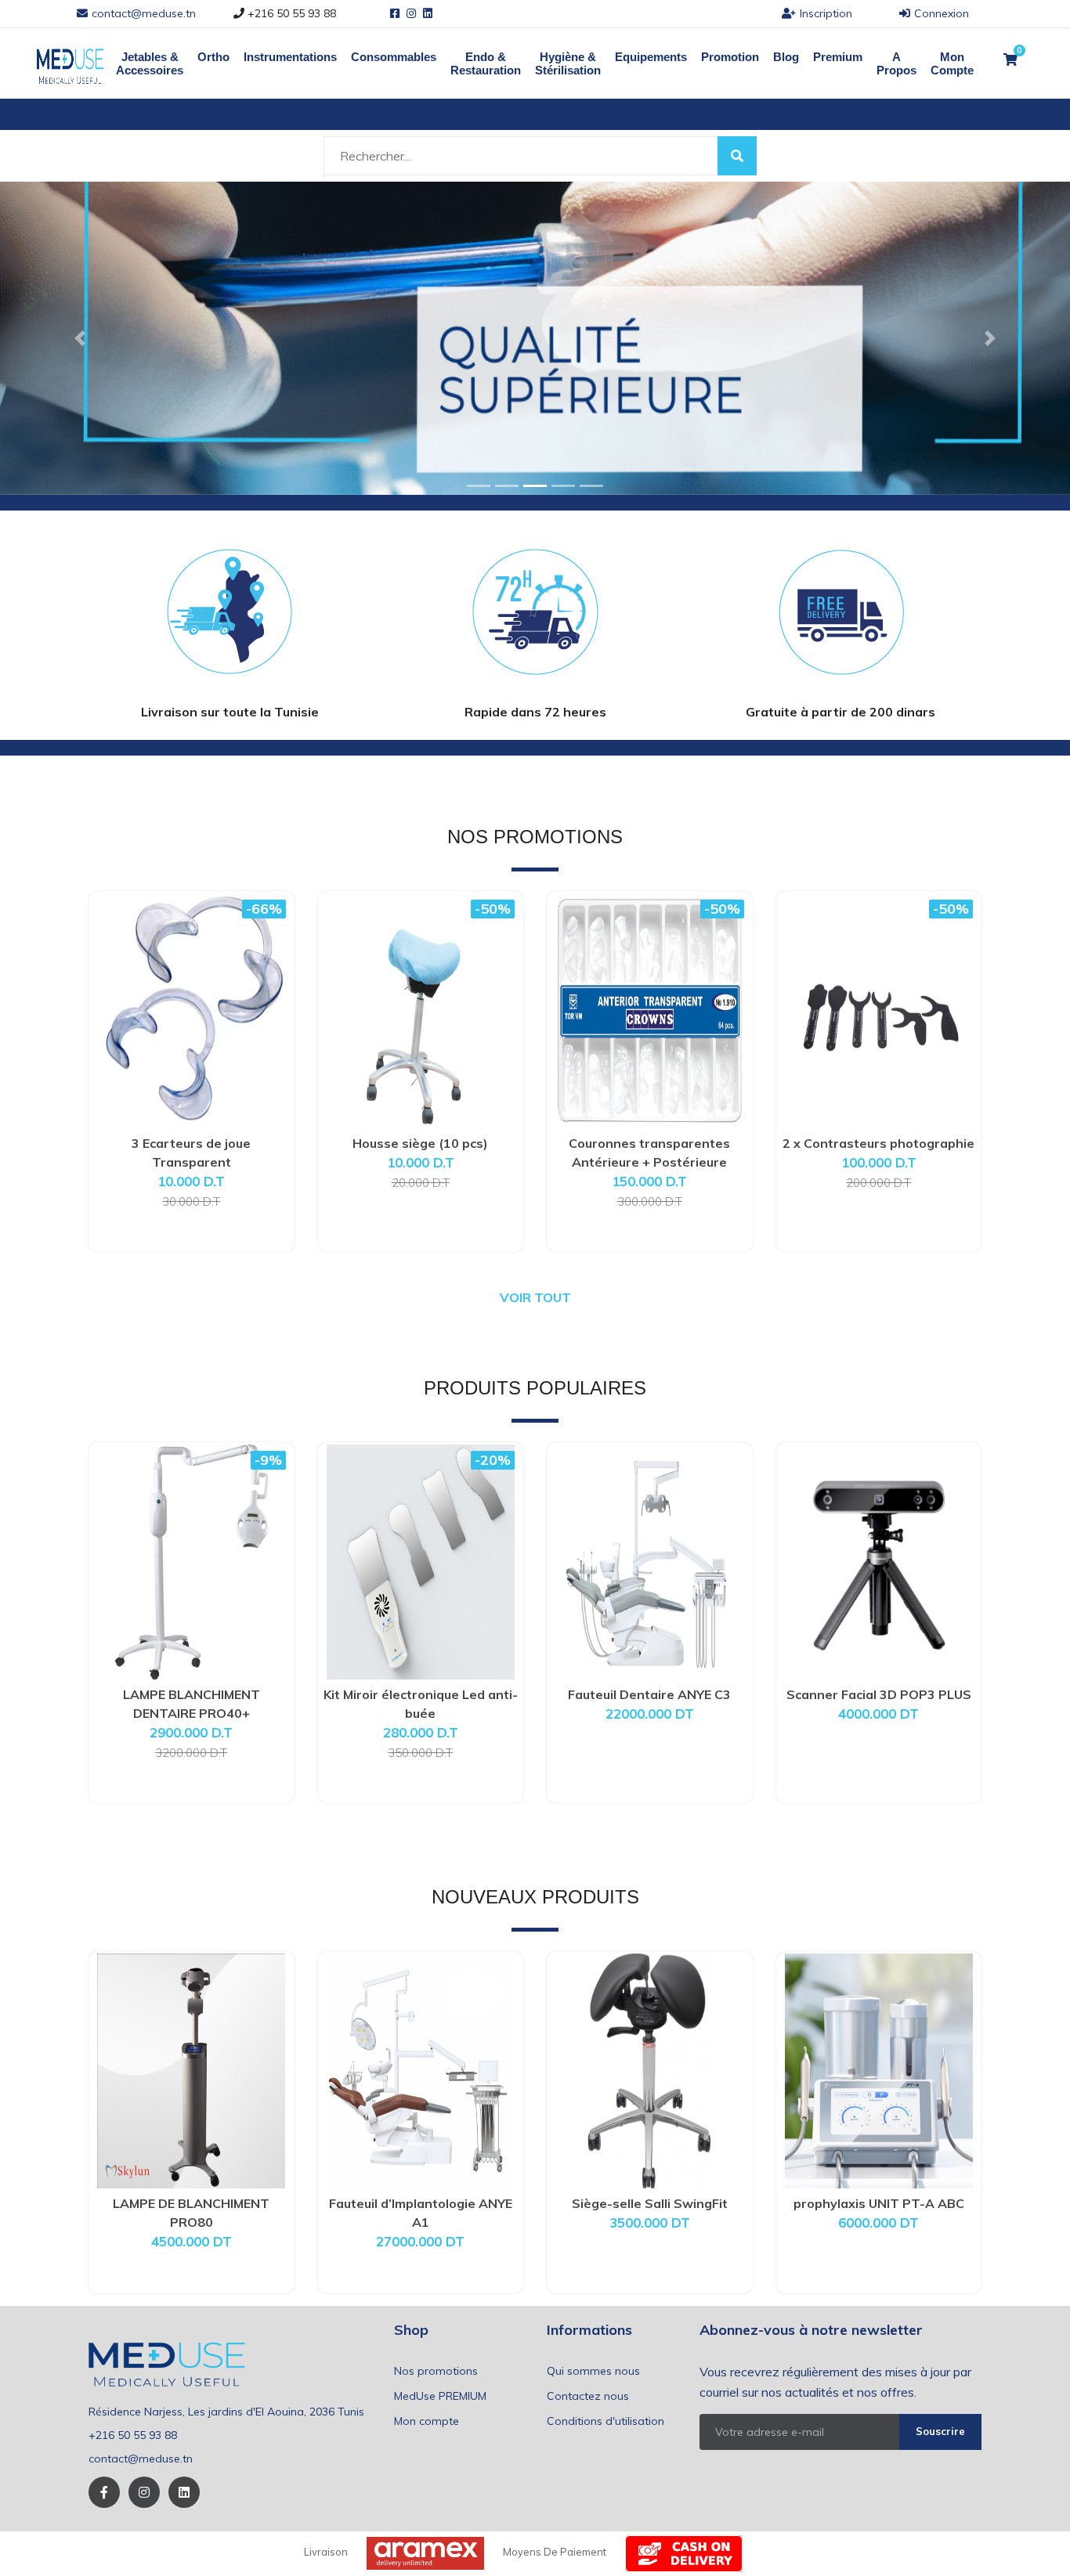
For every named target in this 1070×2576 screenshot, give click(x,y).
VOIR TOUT (535, 1297)
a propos (896, 63)
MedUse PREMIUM (440, 2396)
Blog (786, 57)
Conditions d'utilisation (605, 2421)
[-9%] (191, 1560)
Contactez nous (588, 2396)
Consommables (394, 57)
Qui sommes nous (593, 2371)
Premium (838, 57)
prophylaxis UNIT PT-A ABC (879, 2203)
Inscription (826, 13)
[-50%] (421, 1009)
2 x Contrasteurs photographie (878, 1143)
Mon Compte (952, 63)
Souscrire (940, 2431)
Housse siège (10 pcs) (420, 1143)
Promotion (730, 57)
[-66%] (191, 1009)
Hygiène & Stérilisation (568, 63)
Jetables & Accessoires (150, 63)
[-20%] (421, 1560)
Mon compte (427, 2421)
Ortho (213, 57)
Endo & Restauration (486, 63)
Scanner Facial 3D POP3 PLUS (879, 1694)
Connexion (942, 13)
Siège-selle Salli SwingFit (650, 2203)
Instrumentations (290, 57)
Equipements (651, 57)
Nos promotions (436, 2371)
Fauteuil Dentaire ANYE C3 (649, 1694)
